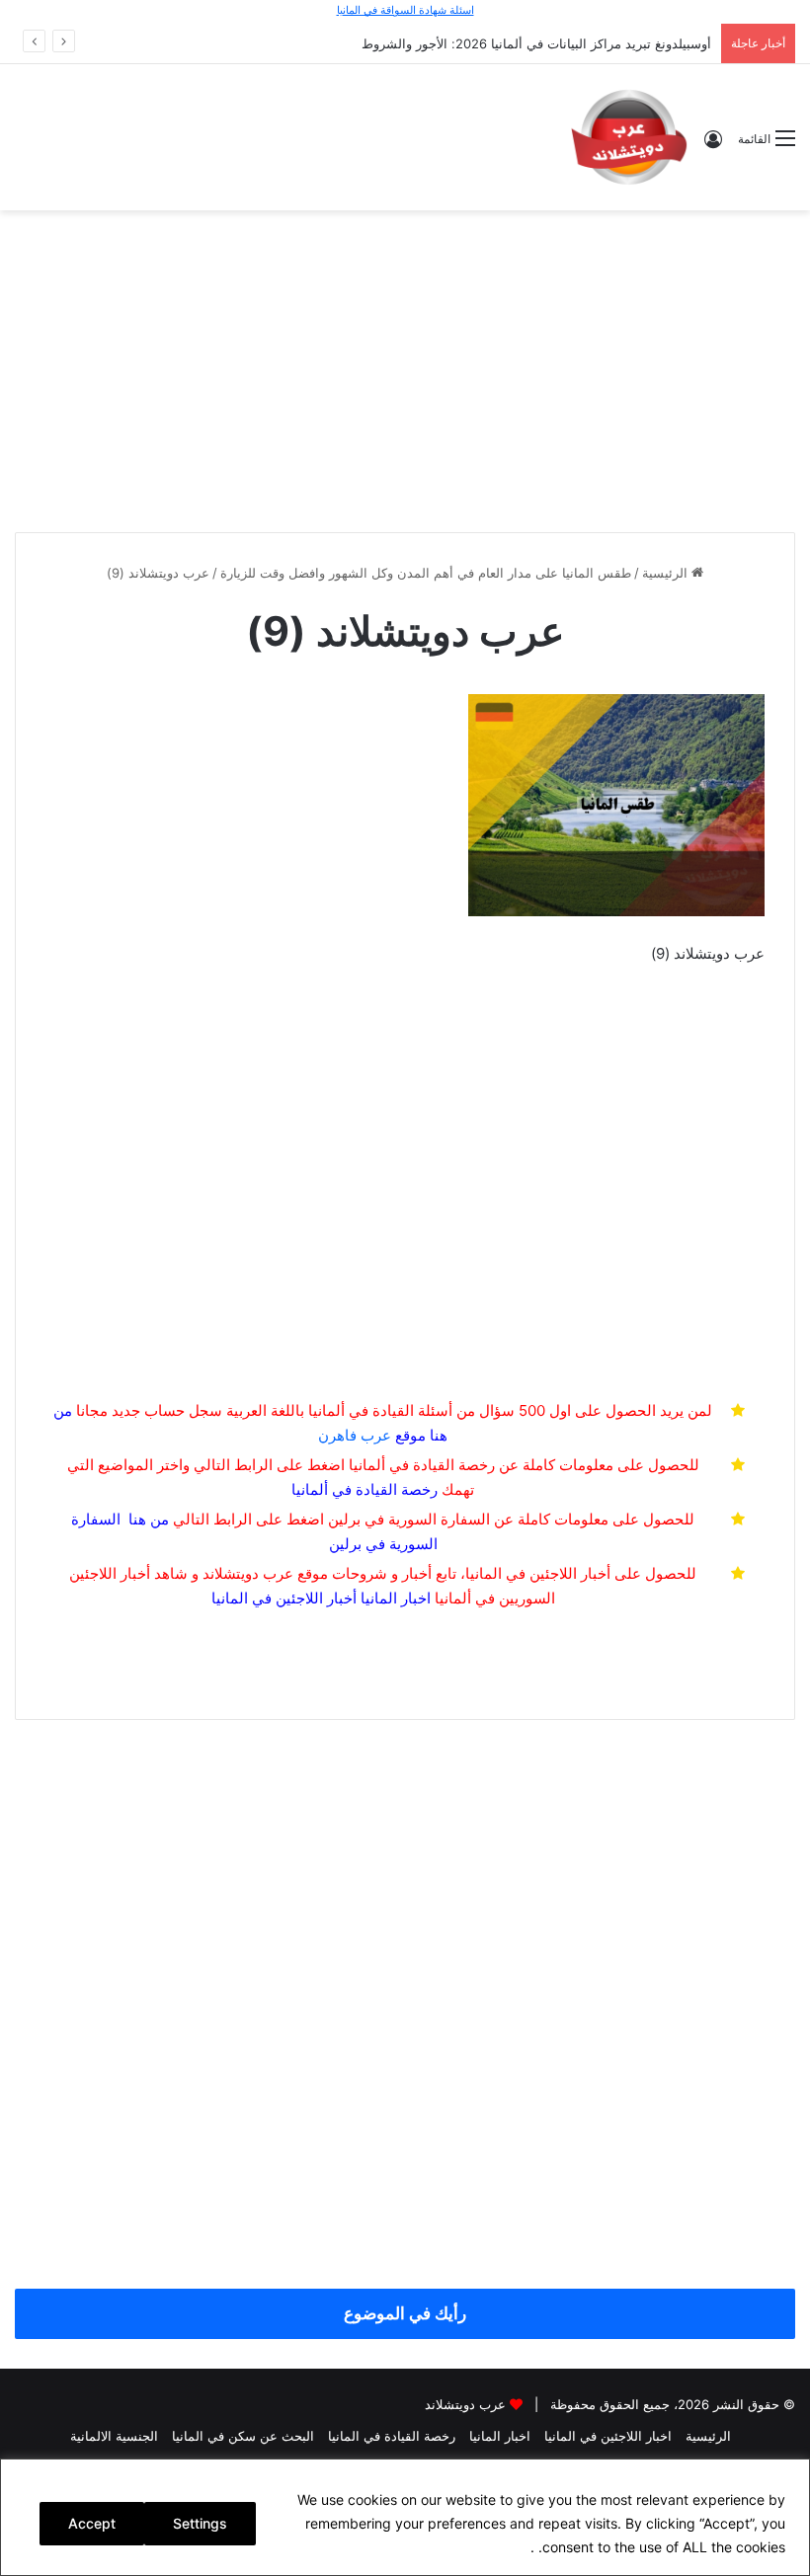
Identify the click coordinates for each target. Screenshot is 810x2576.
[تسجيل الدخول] (713, 146)
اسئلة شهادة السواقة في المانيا (405, 10)
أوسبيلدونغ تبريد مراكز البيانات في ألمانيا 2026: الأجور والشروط (536, 43)
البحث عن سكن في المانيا (243, 2436)
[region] (405, 2517)
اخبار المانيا (396, 1598)
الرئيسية (667, 573)
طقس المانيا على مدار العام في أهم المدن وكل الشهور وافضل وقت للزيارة (426, 573)
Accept (92, 2523)
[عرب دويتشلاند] (629, 137)
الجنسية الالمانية (114, 2436)
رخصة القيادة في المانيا (392, 2436)
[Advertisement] (405, 368)
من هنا (149, 1519)
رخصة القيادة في (364, 1489)
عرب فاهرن (372, 1435)
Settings (200, 2523)
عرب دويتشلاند (465, 2404)
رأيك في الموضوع (405, 2313)
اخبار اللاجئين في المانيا (608, 2436)
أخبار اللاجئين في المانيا (284, 1598)
